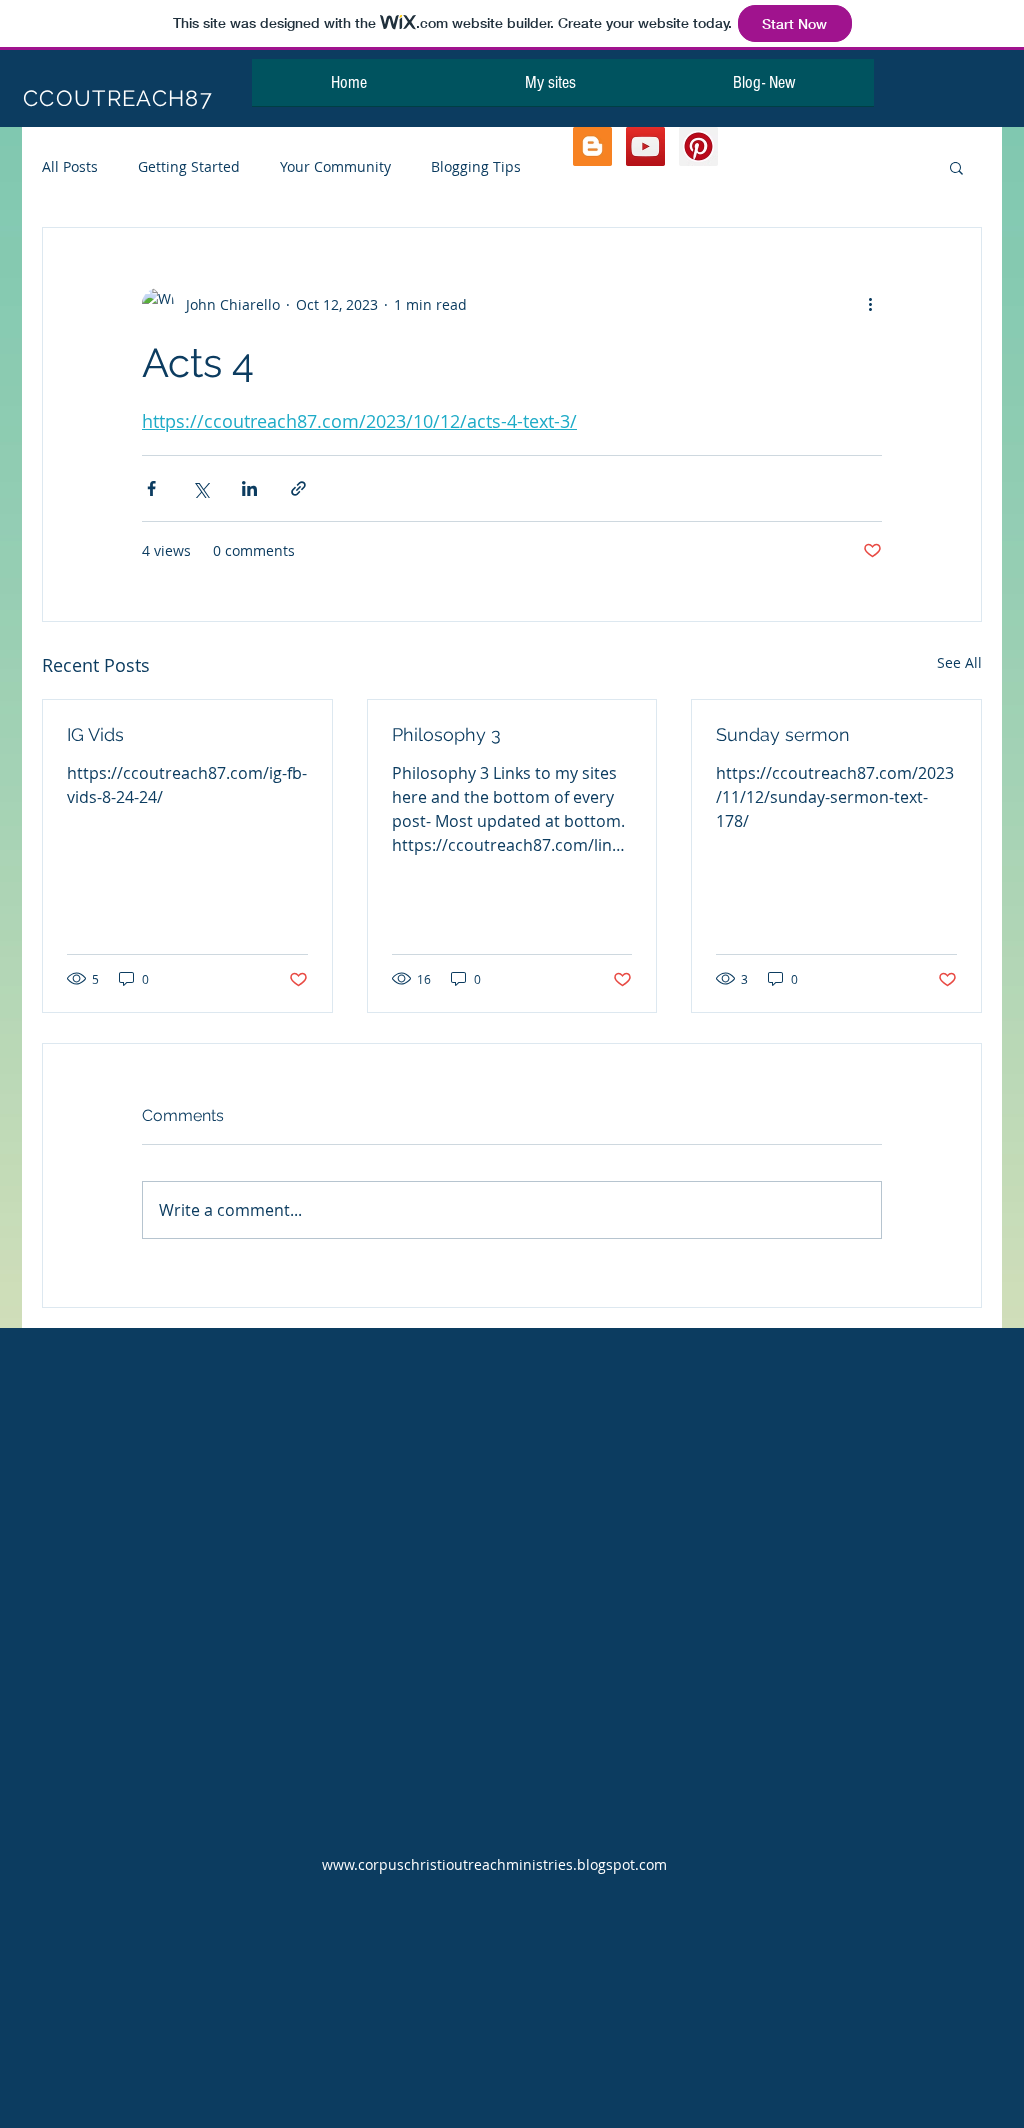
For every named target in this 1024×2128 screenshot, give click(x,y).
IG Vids (95, 734)
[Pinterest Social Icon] (698, 146)
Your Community (335, 166)
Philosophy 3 (446, 734)
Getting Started (189, 166)
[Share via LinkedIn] (249, 488)
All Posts (70, 166)
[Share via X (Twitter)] (200, 488)
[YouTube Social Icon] (645, 146)
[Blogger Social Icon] (592, 146)
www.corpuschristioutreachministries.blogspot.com (494, 1864)
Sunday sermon (783, 734)
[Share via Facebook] (151, 488)
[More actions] (870, 304)
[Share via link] (298, 488)
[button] (956, 167)
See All (959, 662)
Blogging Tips (476, 166)
